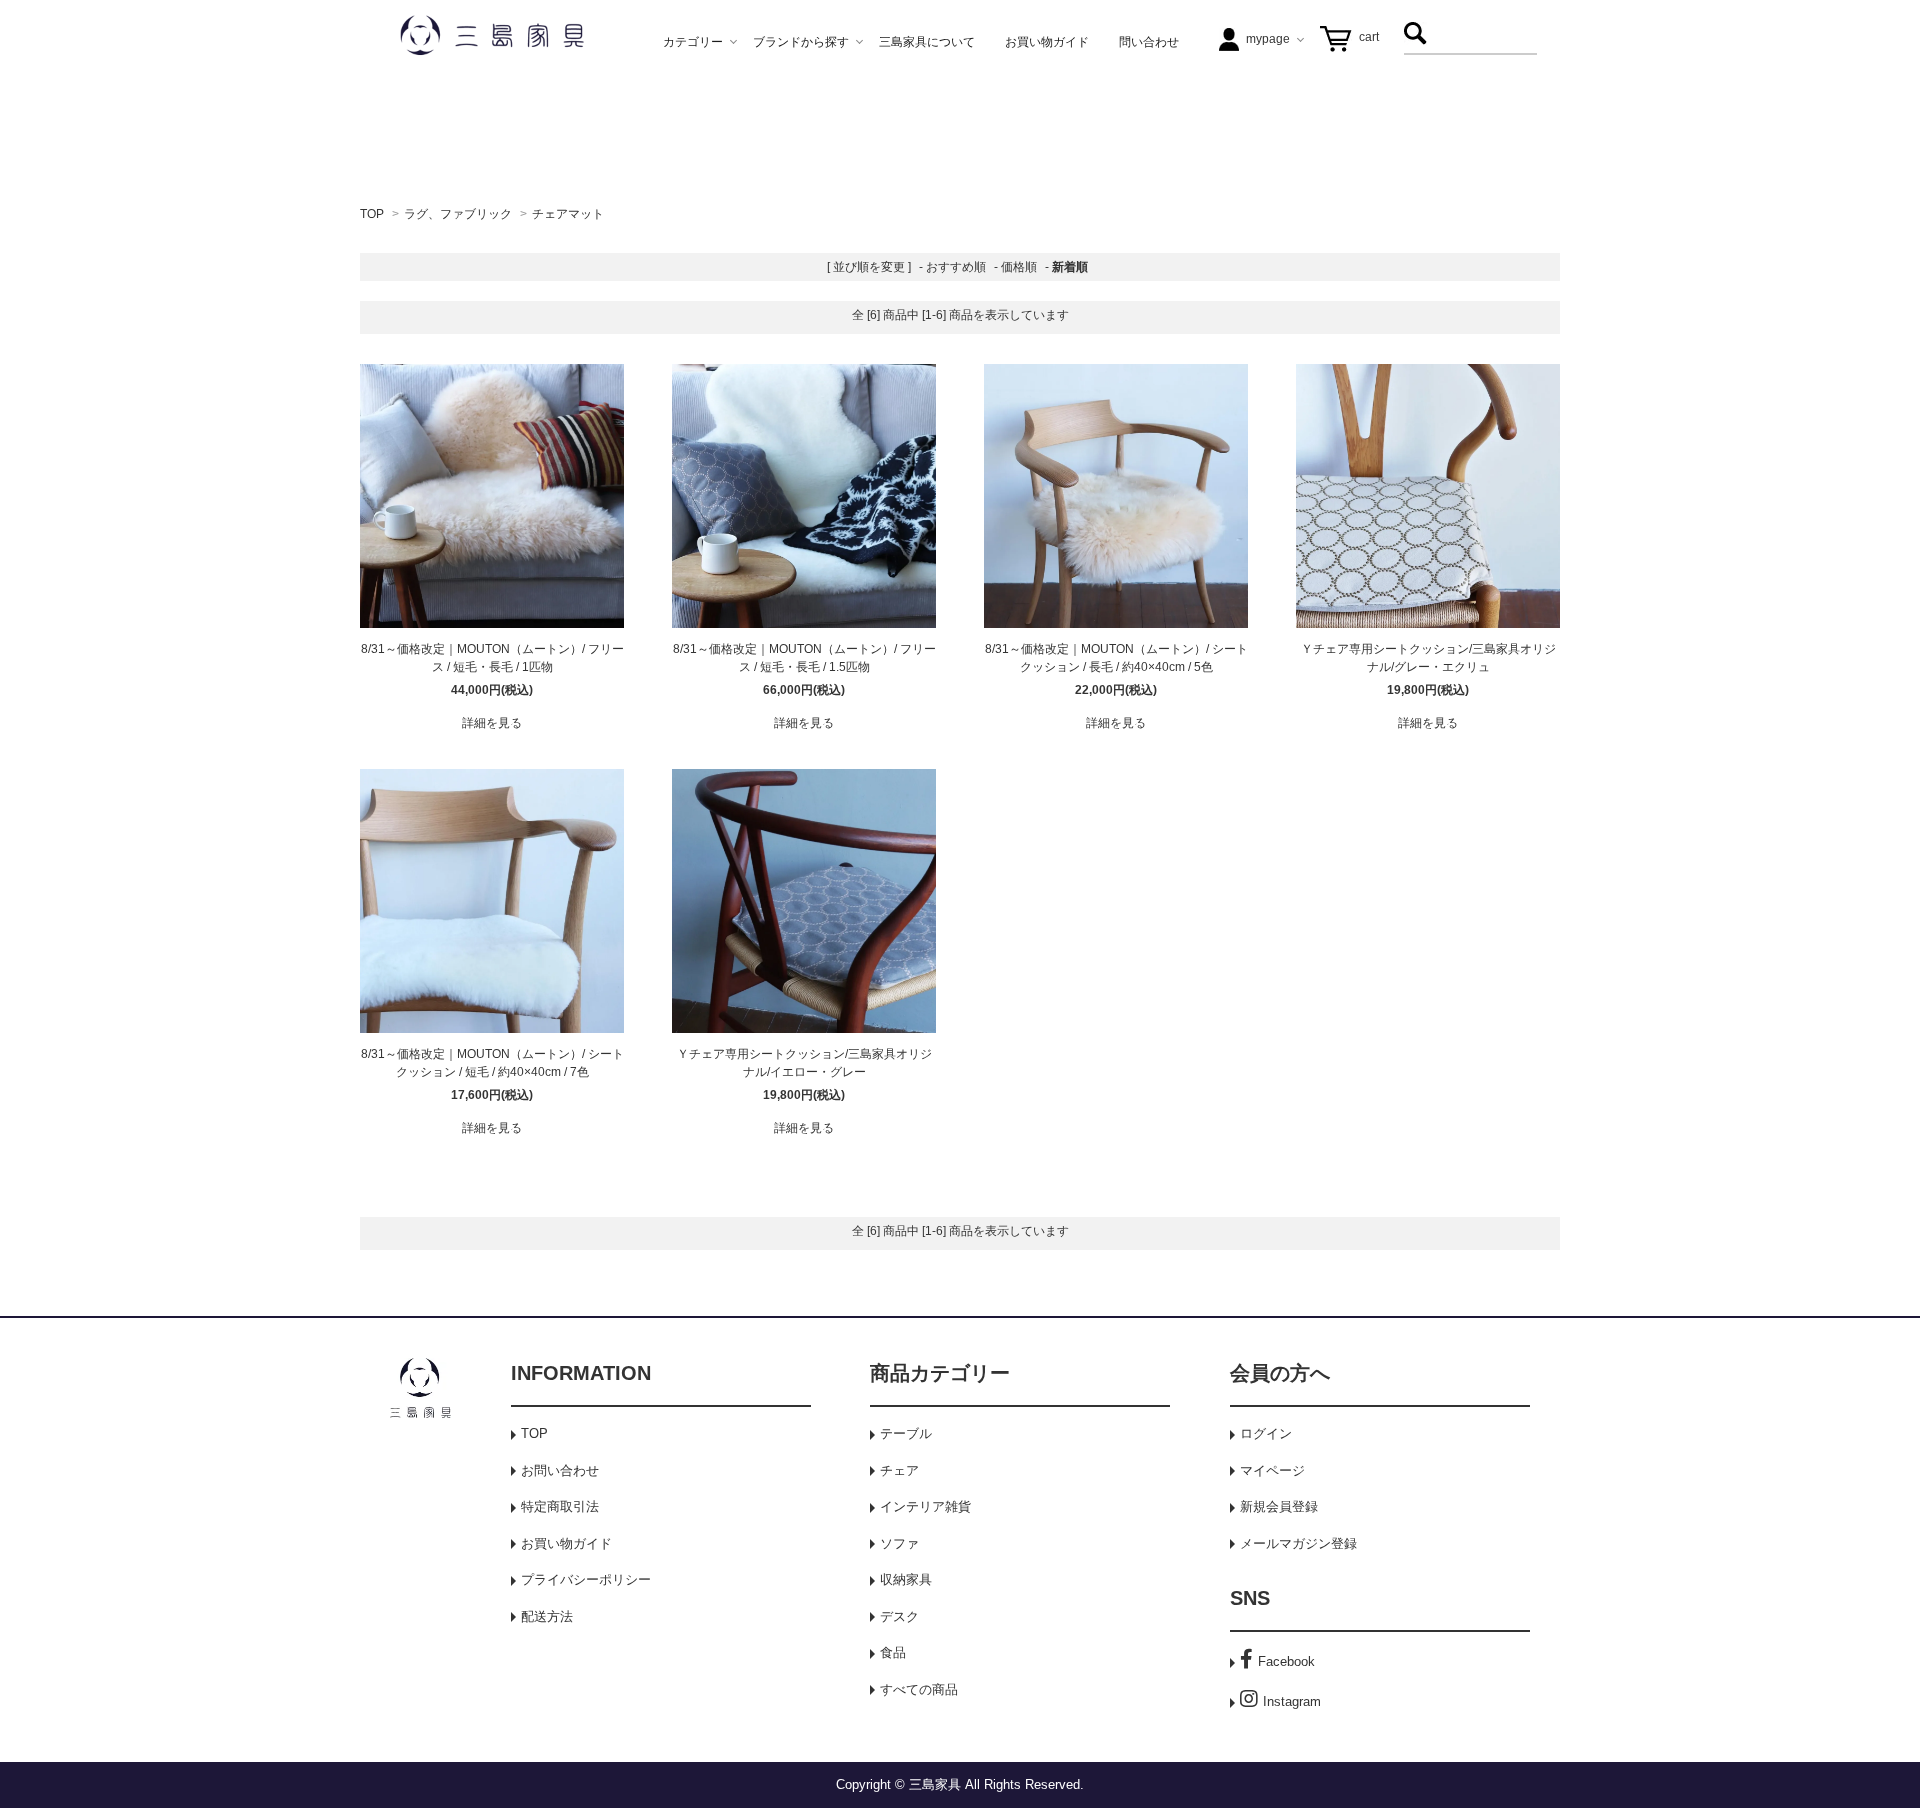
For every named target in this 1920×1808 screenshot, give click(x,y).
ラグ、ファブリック (458, 214)
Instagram (1292, 1701)
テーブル (906, 1433)
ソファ (899, 1543)
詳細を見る (492, 723)
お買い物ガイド (566, 1543)
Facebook (1286, 1661)
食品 (893, 1652)
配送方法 (547, 1616)
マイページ (1272, 1470)
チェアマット (568, 214)
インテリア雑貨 (925, 1506)
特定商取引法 (560, 1506)
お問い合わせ (560, 1470)
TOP (372, 214)
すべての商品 (919, 1689)
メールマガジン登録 (1298, 1543)
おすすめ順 (956, 267)
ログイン (1266, 1433)
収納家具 (906, 1579)
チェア (899, 1470)
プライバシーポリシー (586, 1579)
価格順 (1019, 267)
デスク (899, 1616)
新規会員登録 (1279, 1506)
